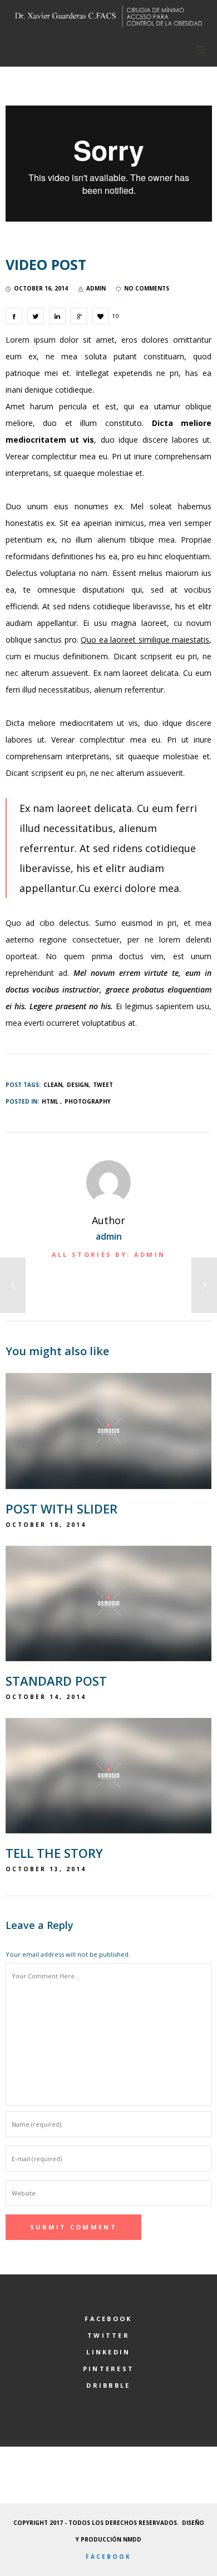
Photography (88, 1101)
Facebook (108, 2319)
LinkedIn (108, 2352)
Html (50, 1101)
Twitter (108, 2335)
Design (78, 1085)
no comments (147, 288)
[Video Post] (14, 316)
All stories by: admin (108, 1254)
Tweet (103, 1085)
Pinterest (109, 2369)
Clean (53, 1085)
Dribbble (108, 2385)
